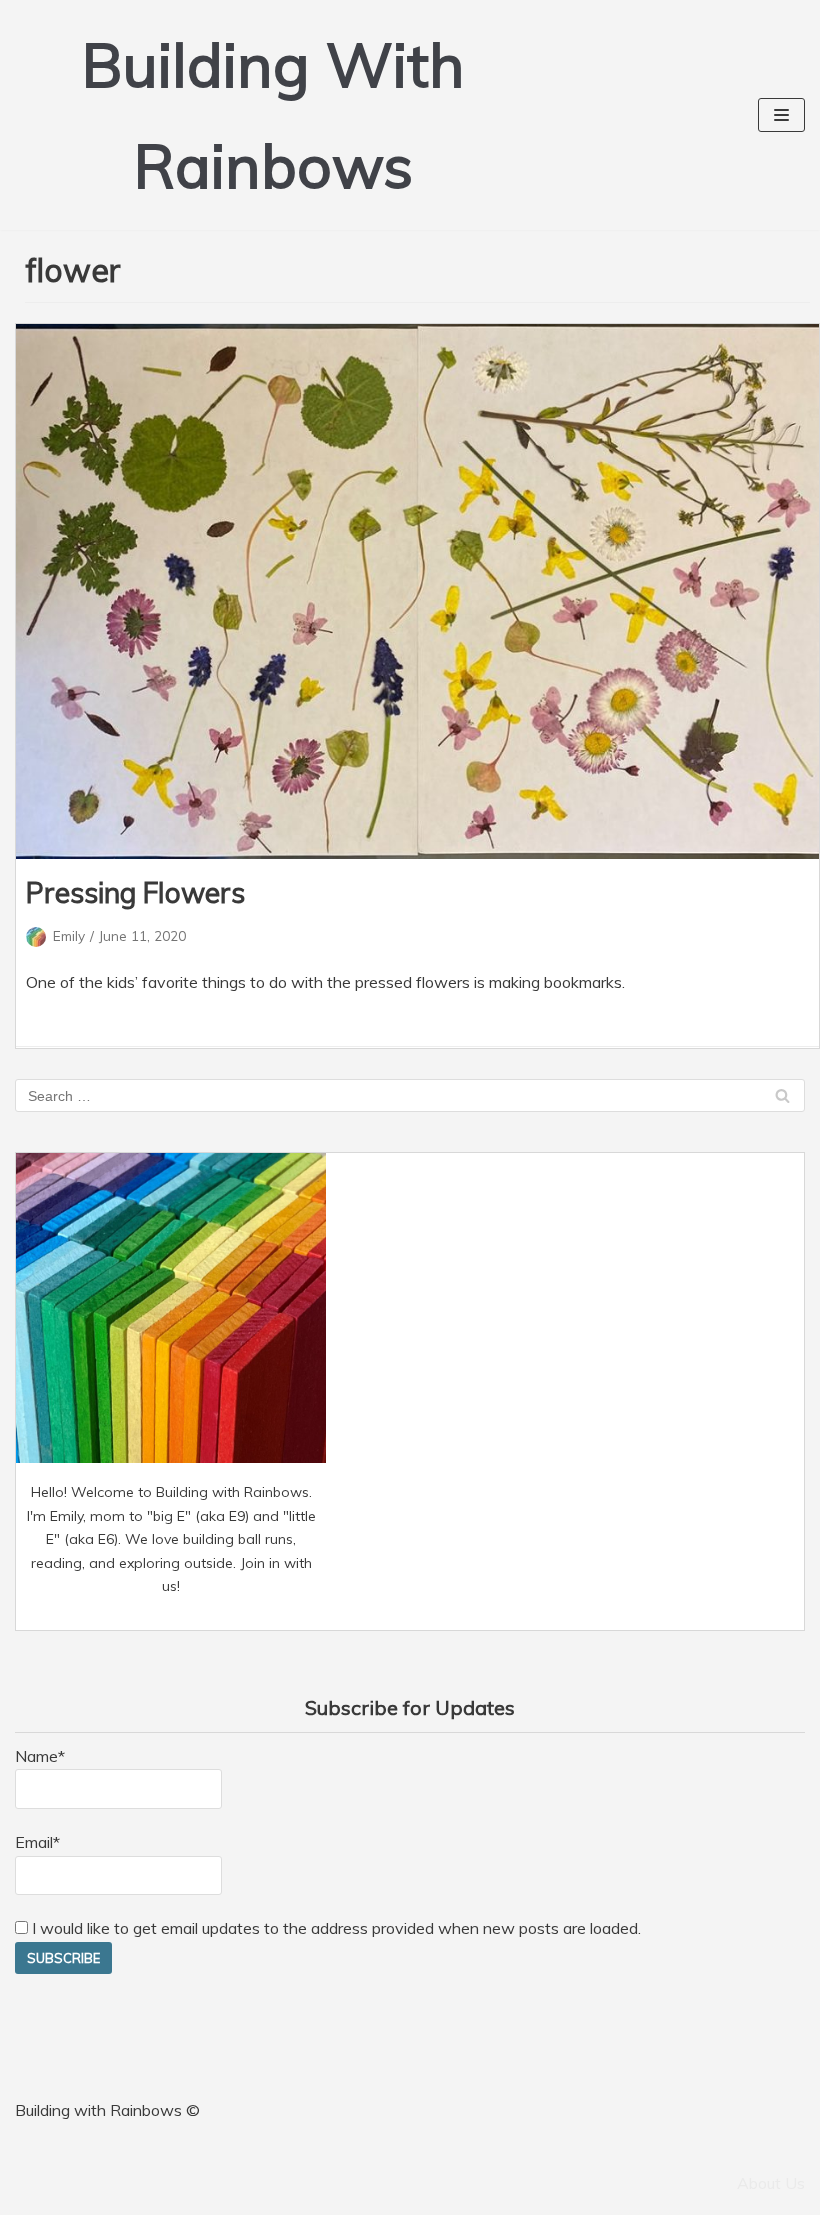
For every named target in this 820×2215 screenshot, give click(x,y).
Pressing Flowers (135, 892)
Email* (37, 1842)
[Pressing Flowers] (417, 591)
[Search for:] (410, 1095)
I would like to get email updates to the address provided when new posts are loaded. (334, 1928)
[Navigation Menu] (781, 115)
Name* (40, 1756)
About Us (771, 2183)
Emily (69, 935)
